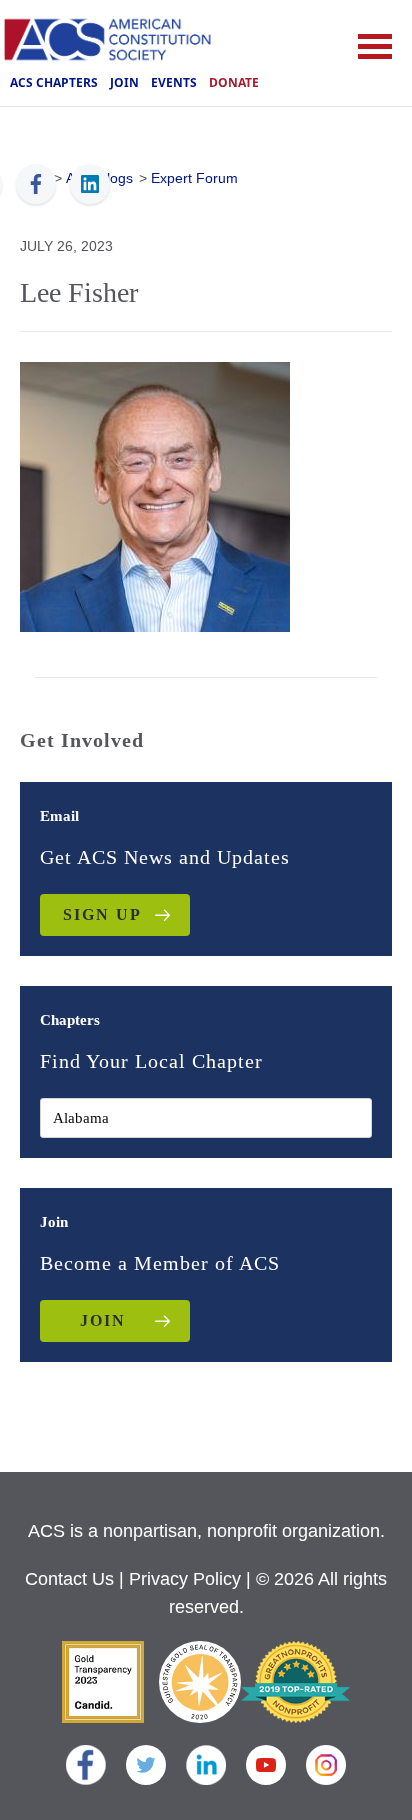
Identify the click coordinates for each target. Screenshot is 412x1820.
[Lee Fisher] (155, 495)
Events (174, 82)
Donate (234, 82)
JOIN (103, 1320)
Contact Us (69, 1579)
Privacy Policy (185, 1579)
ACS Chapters (54, 82)
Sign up (102, 914)
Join (124, 82)
